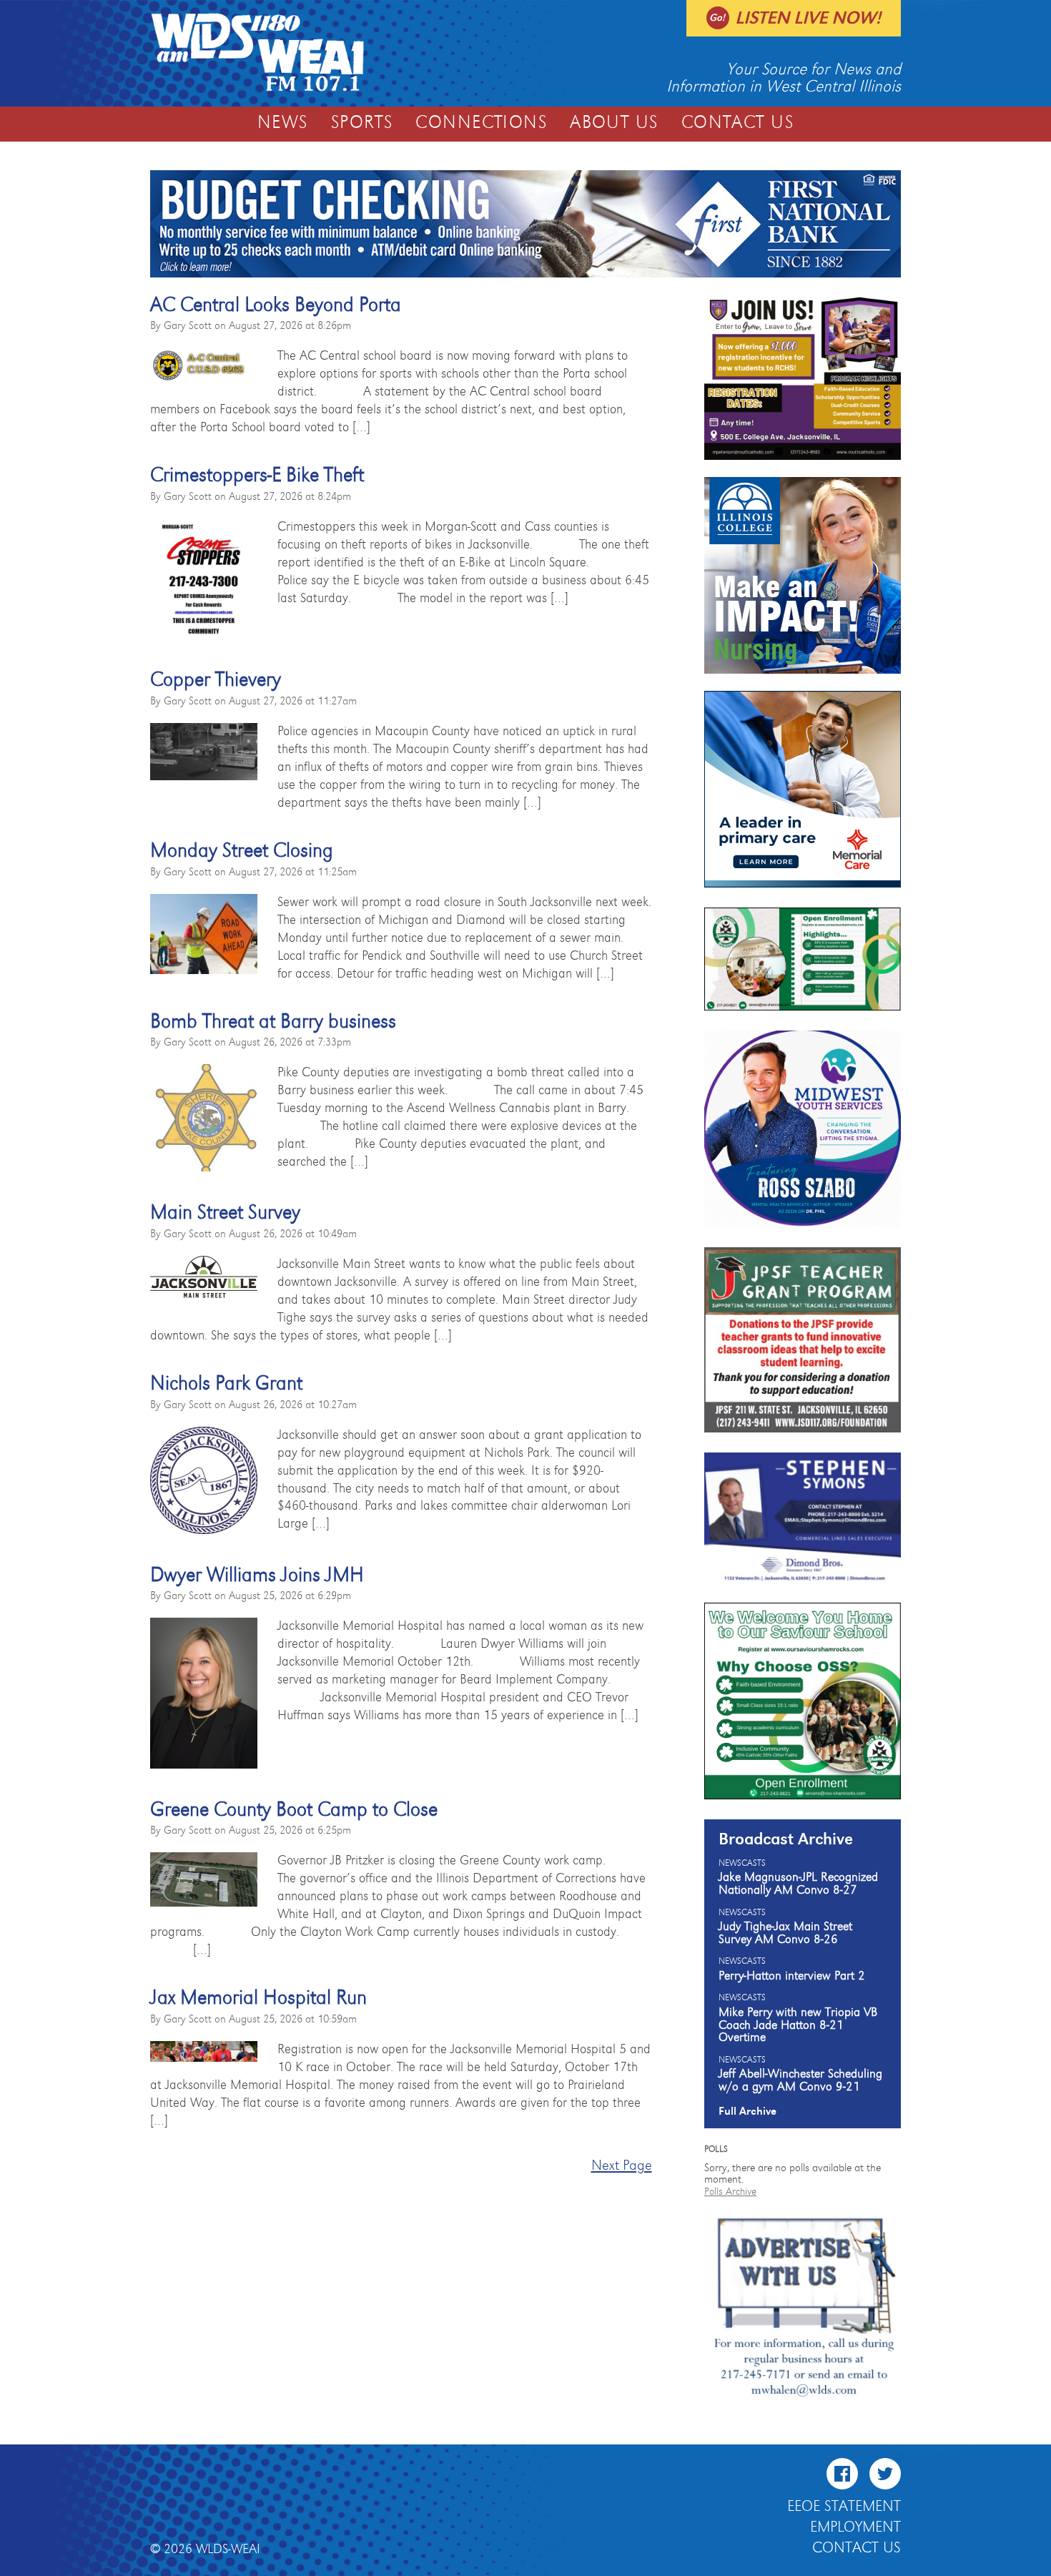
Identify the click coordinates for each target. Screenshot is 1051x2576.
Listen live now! (808, 18)
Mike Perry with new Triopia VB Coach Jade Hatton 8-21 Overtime (798, 2025)
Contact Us (737, 123)
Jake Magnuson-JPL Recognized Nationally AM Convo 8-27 (798, 1884)
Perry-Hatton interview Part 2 (792, 1976)
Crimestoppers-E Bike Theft (257, 476)
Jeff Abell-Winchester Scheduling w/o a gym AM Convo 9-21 (800, 2080)
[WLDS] (257, 89)
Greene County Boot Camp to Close (294, 1810)
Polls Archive (730, 2192)
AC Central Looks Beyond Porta (276, 305)
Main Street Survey (225, 1213)
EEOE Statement (844, 2507)
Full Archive (747, 2111)
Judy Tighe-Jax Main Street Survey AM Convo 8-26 (785, 1933)
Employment (855, 2527)
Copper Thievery (216, 680)
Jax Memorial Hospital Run (258, 1998)
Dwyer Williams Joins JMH (257, 1575)
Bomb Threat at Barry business (273, 1022)
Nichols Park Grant (226, 1384)
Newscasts (742, 1864)
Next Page (622, 2166)
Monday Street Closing (242, 851)
